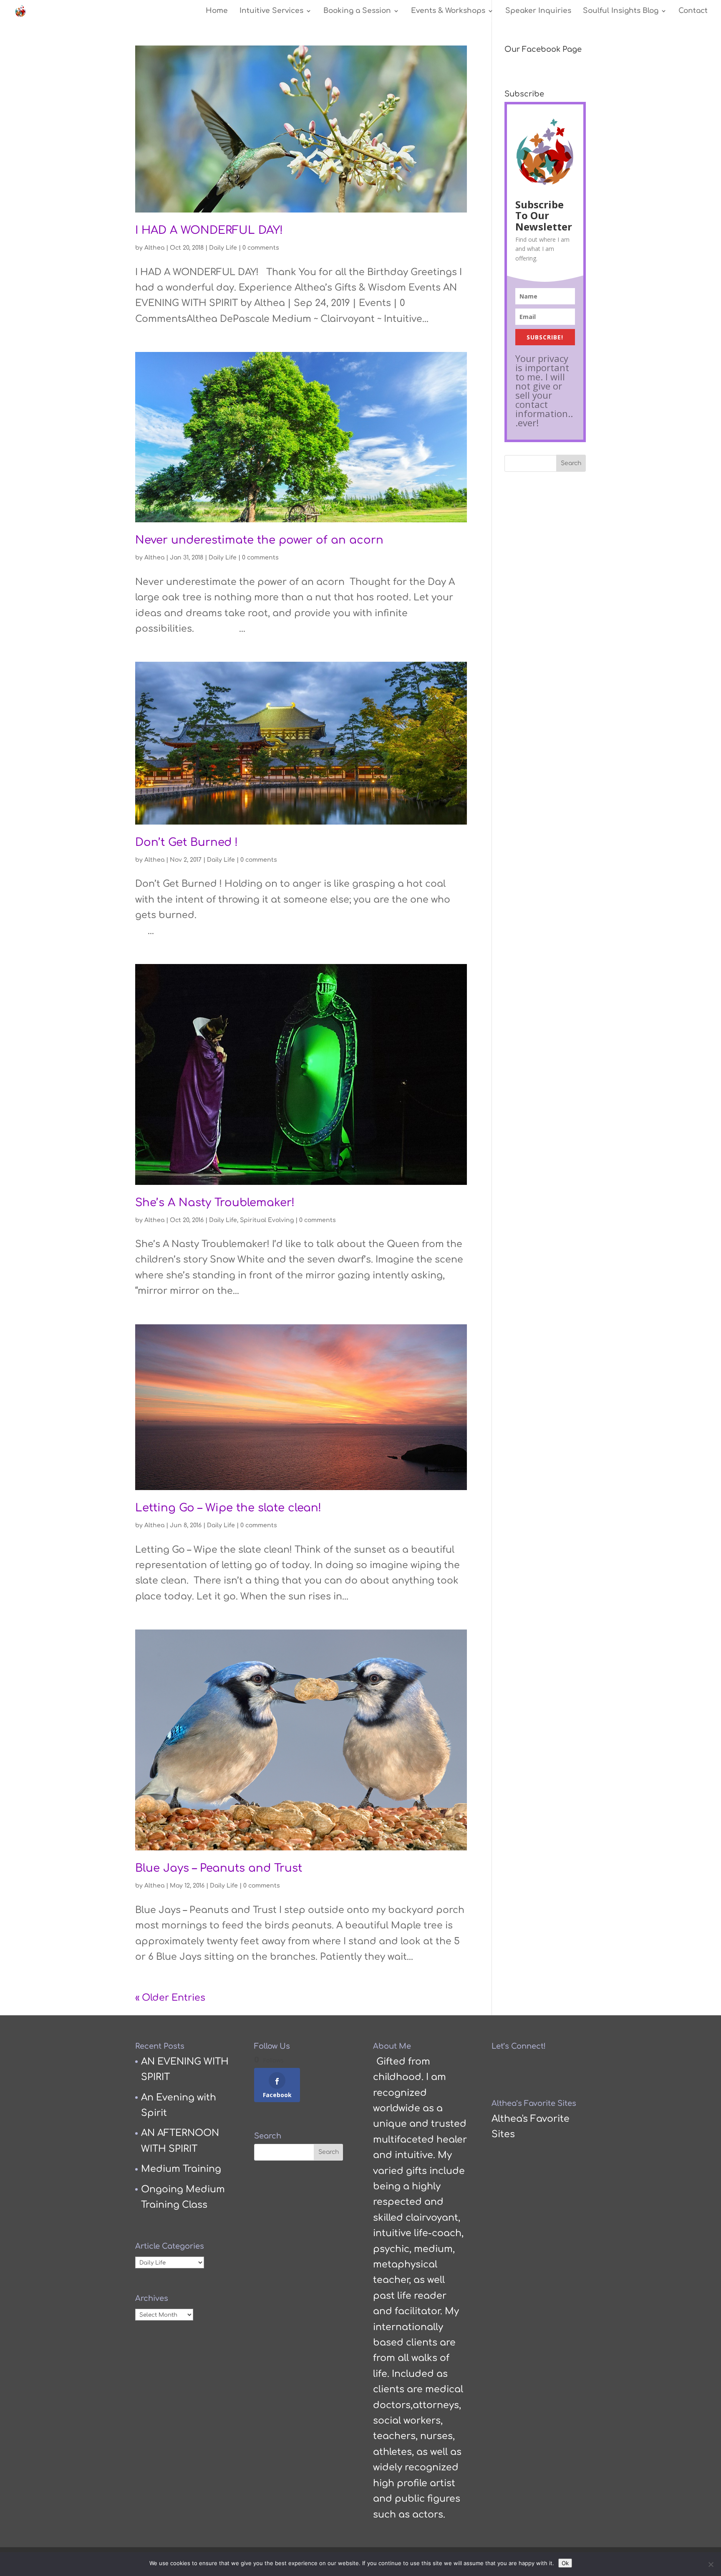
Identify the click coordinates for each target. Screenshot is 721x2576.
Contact (693, 11)
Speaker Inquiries (538, 11)
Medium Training (181, 2169)
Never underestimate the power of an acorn (259, 540)
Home (217, 11)
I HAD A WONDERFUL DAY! (209, 230)
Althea (154, 248)
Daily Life (223, 248)
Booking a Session (357, 11)
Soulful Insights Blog (621, 11)
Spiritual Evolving (267, 1220)
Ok (565, 2563)
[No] (711, 2564)
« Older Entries (170, 1998)
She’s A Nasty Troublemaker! (215, 1203)
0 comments (261, 248)
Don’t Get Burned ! (187, 842)
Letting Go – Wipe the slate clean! (228, 1508)
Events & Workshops (448, 11)
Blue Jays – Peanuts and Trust (219, 1868)
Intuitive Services (271, 11)
